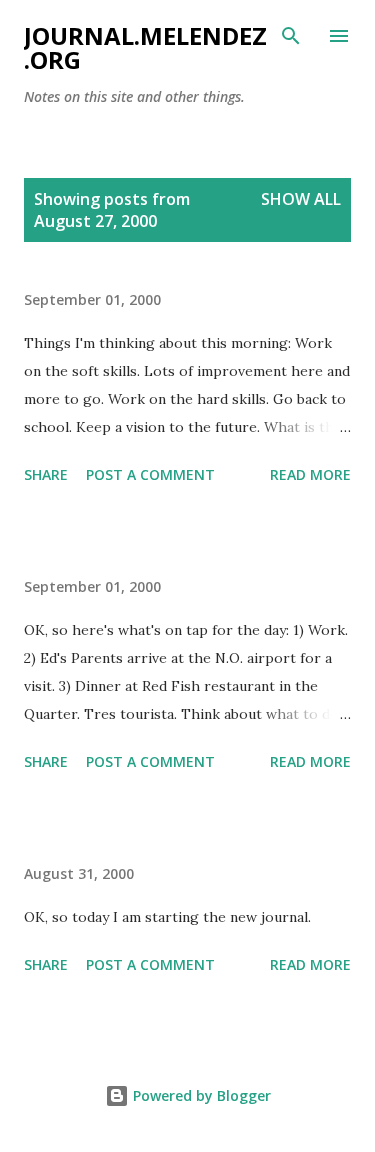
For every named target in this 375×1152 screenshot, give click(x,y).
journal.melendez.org (145, 47)
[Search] (291, 36)
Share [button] (46, 474)
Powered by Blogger (200, 1095)
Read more (310, 474)
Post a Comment (150, 474)
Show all (301, 199)
